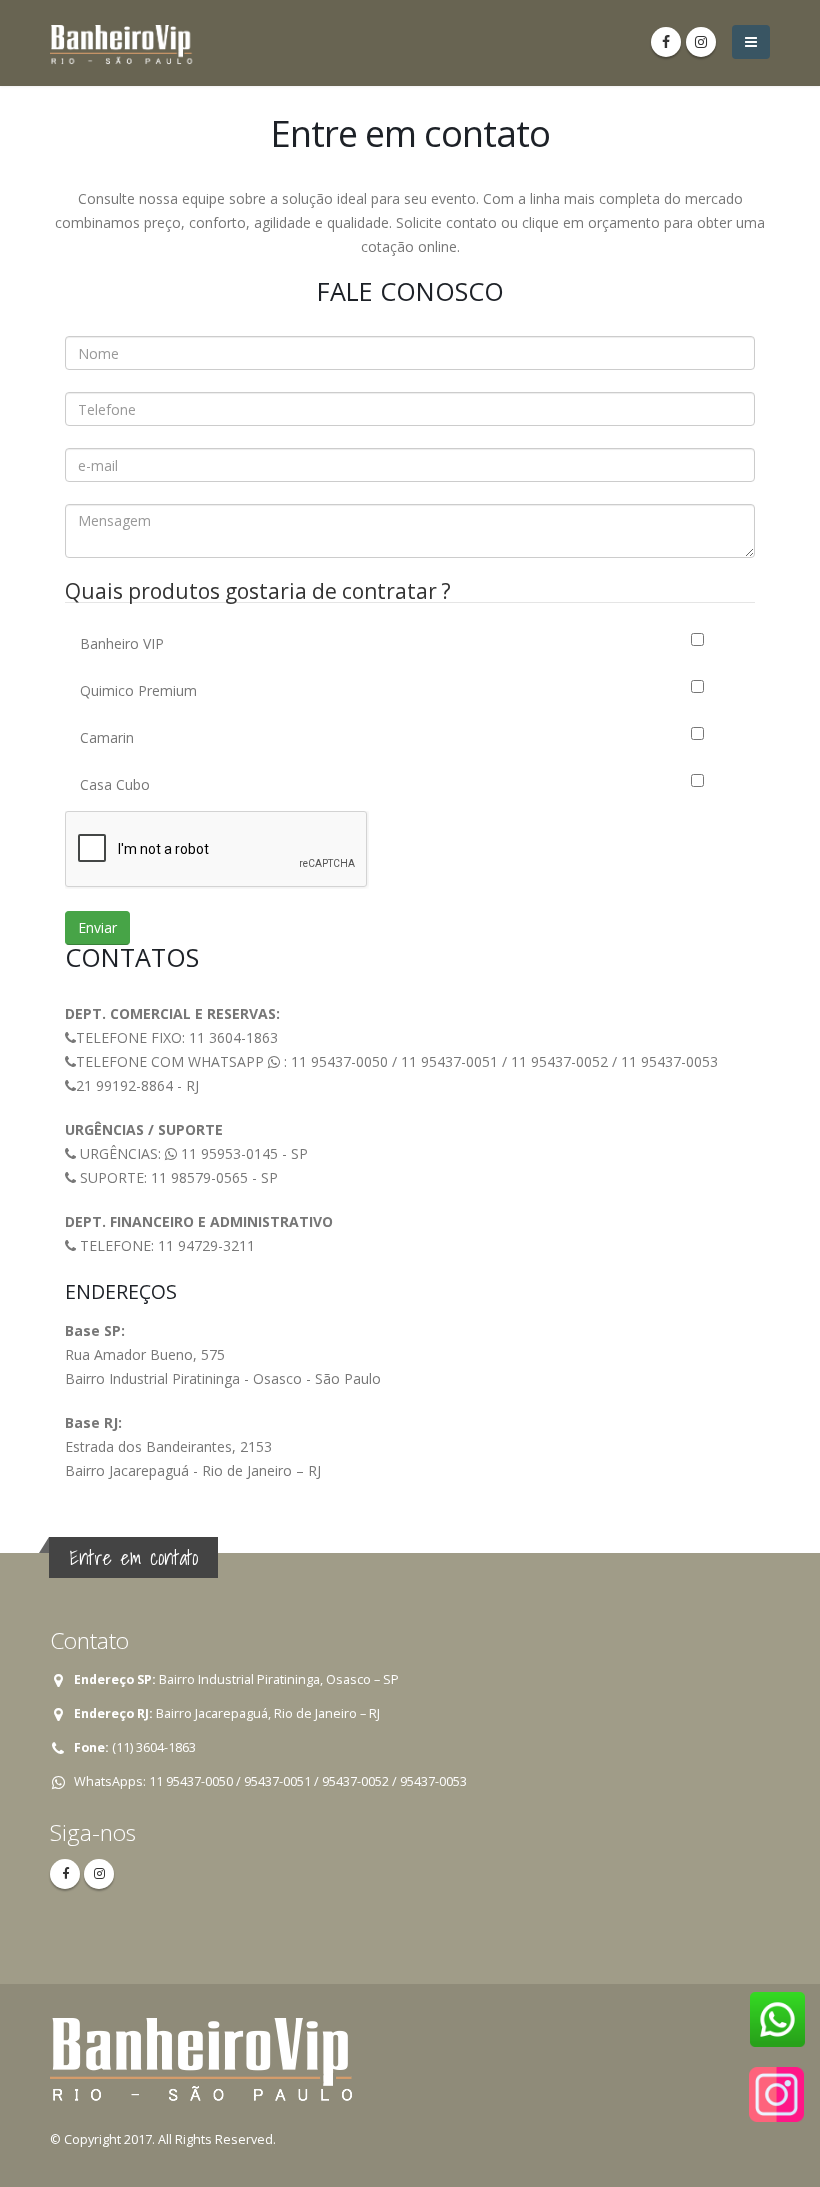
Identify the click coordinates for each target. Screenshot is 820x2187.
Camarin (107, 737)
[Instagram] (701, 42)
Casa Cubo (115, 784)
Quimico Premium (138, 690)
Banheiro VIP (122, 643)
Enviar (97, 927)
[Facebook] (666, 42)
